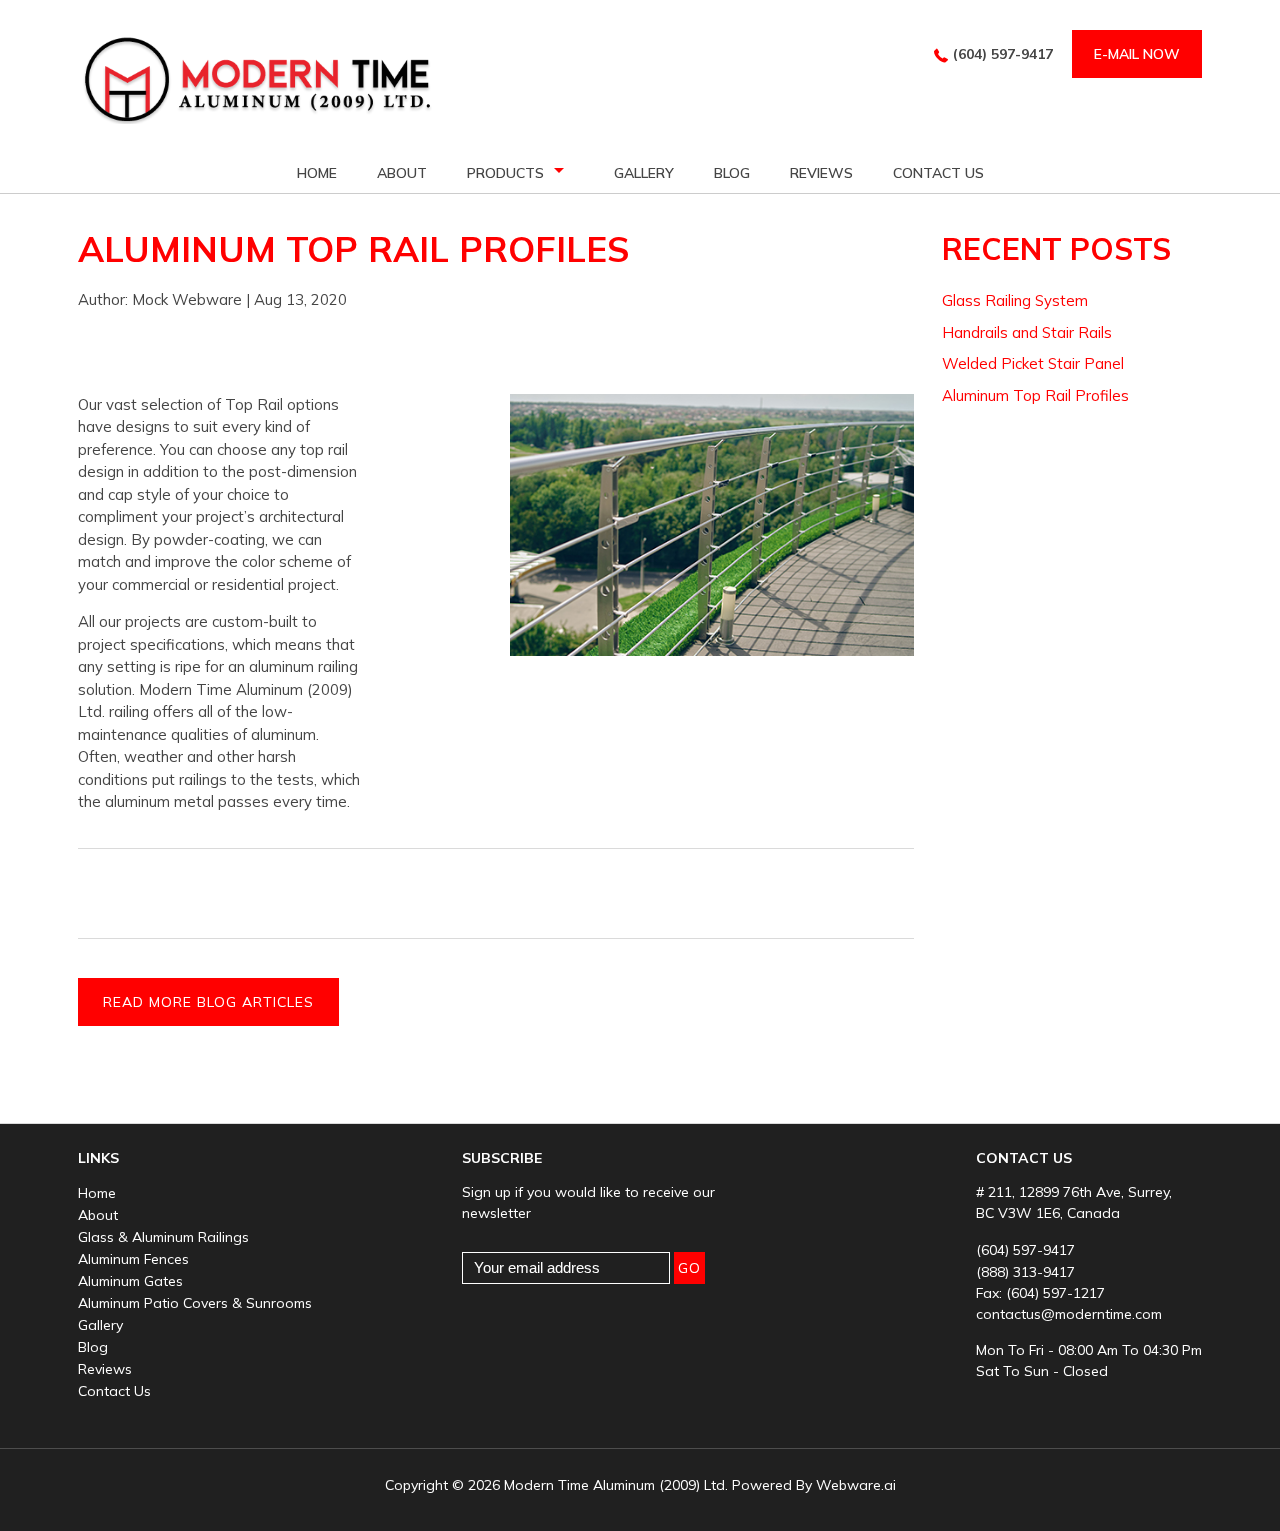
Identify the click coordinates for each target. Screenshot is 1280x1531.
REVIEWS (821, 173)
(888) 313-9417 (1025, 1272)
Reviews (105, 1369)
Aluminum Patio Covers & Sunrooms (195, 1303)
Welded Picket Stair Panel (1033, 363)
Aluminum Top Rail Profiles (1035, 395)
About (402, 173)
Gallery (644, 173)
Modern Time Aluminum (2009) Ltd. (616, 1485)
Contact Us (938, 173)
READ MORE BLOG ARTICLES (208, 1002)
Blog (732, 173)
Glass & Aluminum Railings (163, 1237)
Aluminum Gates (130, 1281)
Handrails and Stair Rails (1027, 332)
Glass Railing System (1015, 300)
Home (317, 173)
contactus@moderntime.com (1069, 1314)
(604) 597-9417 (1003, 54)
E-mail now (1137, 54)
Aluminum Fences (133, 1259)
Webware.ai (856, 1485)
